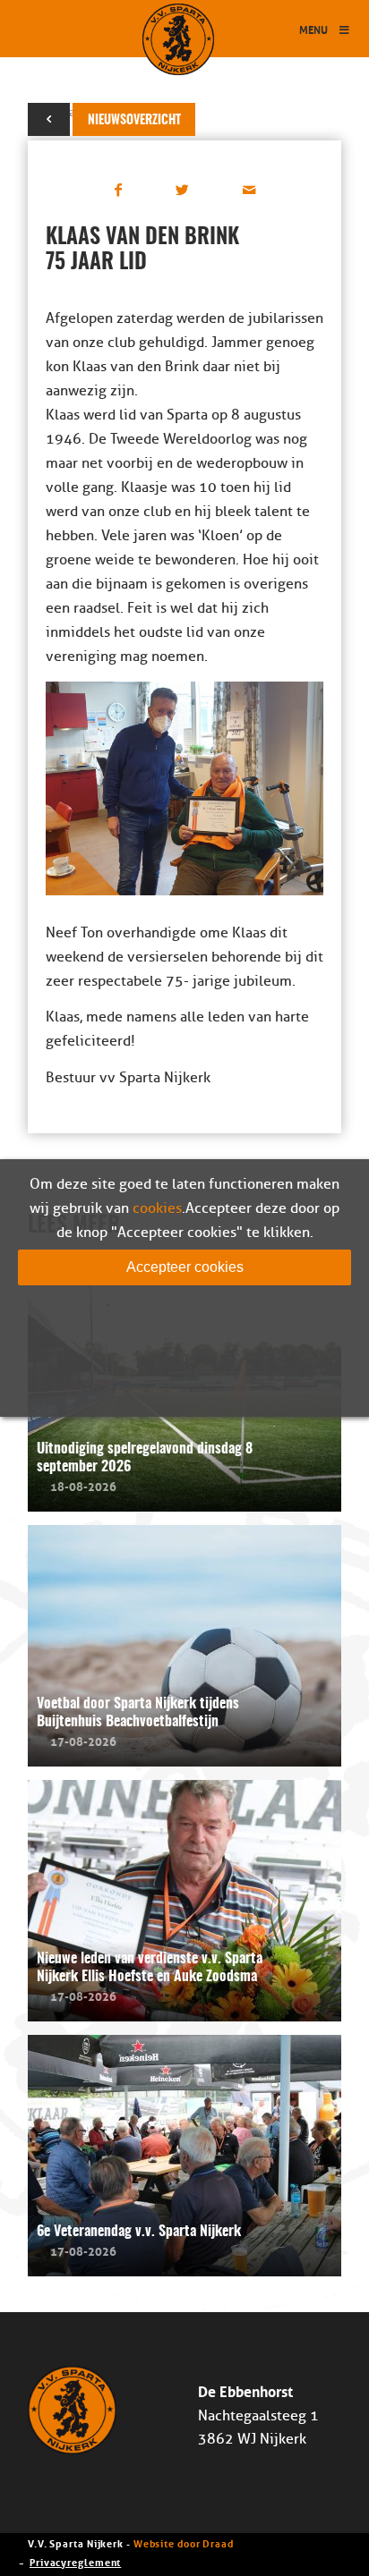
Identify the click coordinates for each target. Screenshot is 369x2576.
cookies (157, 1208)
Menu (313, 29)
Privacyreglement (75, 2561)
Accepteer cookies (185, 1267)
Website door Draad (184, 2542)
